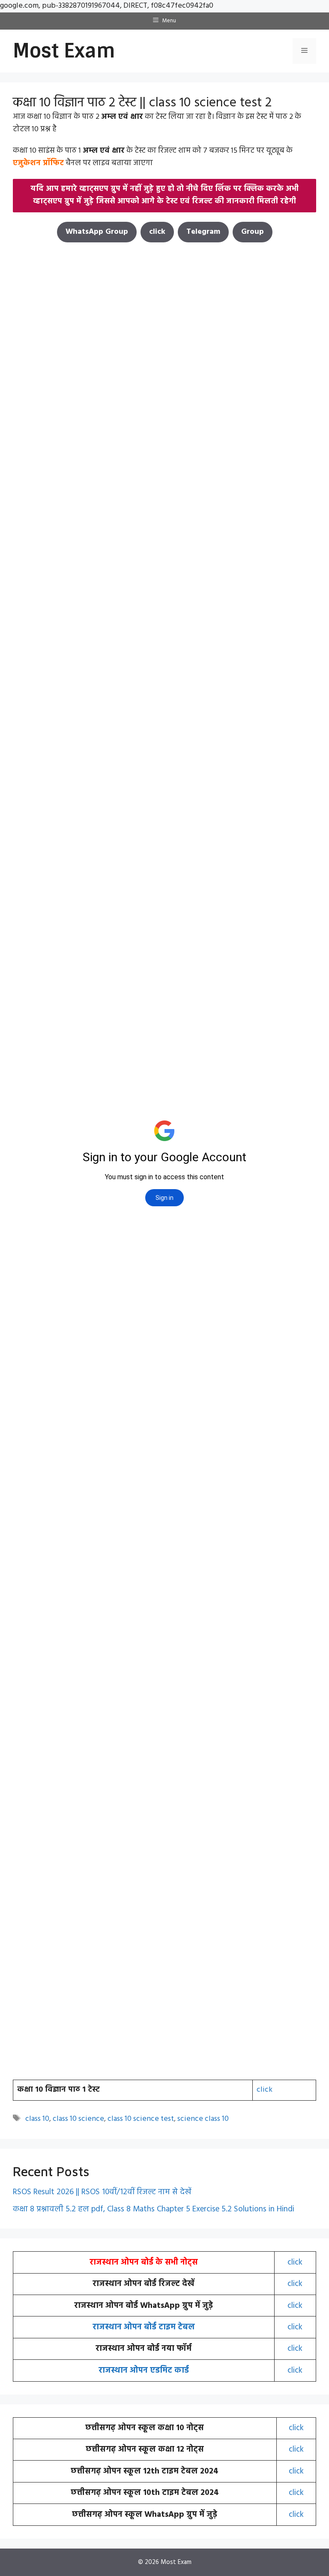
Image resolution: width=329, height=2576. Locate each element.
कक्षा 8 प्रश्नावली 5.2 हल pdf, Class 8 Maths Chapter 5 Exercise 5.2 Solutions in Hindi (154, 2209)
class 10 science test (141, 2119)
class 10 (37, 2119)
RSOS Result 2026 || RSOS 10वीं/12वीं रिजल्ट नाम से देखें (102, 2192)
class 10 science (78, 2119)
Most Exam (64, 51)
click (265, 2090)
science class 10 (203, 2119)
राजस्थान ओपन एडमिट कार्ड (144, 2371)
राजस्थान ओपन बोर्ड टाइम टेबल (144, 2327)
